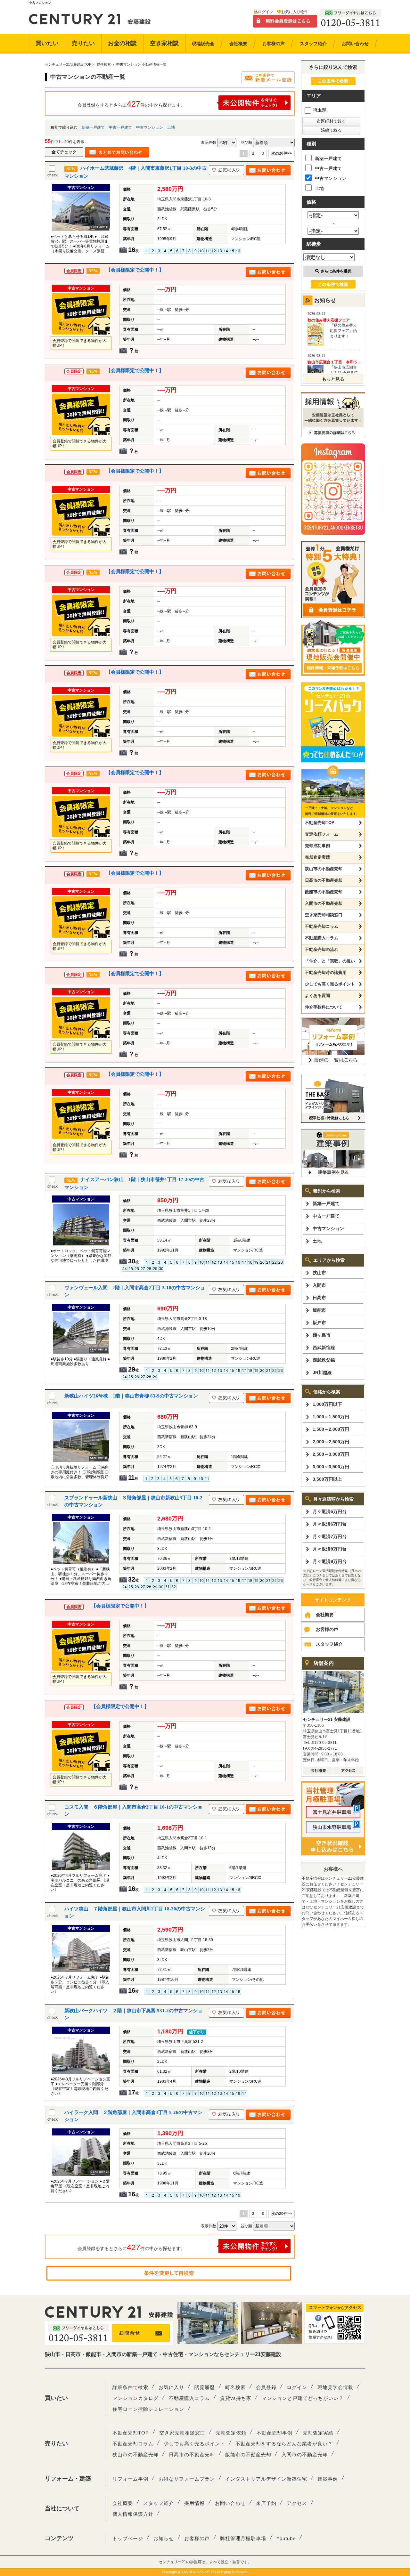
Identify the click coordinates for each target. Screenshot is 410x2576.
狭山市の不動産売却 (324, 869)
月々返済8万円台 (330, 1549)
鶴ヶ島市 (322, 1335)
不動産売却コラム (322, 926)
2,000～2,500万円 (331, 1442)
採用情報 (194, 2503)
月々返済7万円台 (330, 1536)
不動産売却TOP (320, 823)
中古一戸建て (120, 127)
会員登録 (266, 2387)
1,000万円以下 (327, 1404)
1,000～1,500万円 (331, 1417)
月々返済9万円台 (330, 1561)
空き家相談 (164, 43)
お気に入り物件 (295, 12)
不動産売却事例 (275, 2433)
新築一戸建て (93, 127)
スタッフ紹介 (329, 1644)
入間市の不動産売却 (324, 903)
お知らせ (164, 2538)
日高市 (319, 1298)
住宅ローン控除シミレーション (148, 2409)
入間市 (319, 1285)
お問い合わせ (230, 2503)
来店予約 (266, 2503)
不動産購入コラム (322, 938)
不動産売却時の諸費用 (326, 972)
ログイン (266, 12)
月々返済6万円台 (330, 1524)
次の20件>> (282, 153)
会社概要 (325, 1615)
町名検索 (235, 2387)
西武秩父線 (324, 1360)
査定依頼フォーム (322, 834)
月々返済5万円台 (330, 1511)
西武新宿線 (324, 1348)
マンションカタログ (135, 2398)
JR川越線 (322, 1373)
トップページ (128, 2538)
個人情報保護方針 (133, 2514)
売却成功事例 (317, 846)
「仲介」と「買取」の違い (330, 961)
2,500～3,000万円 (331, 1454)
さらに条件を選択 (336, 271)
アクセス (297, 2503)
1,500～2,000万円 (331, 1429)
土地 (171, 127)
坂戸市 (319, 1323)
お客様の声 (327, 1629)
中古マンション (150, 127)
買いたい (47, 43)
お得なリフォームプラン (187, 2479)
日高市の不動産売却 (324, 880)
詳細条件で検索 (130, 2387)
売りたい (83, 43)
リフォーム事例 (130, 2479)
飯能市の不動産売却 (324, 892)
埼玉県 (320, 110)
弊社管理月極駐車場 (243, 2538)
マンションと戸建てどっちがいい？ (303, 2398)
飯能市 (319, 1310)
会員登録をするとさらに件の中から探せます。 (131, 104)
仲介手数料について (324, 1007)
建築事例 (328, 2479)
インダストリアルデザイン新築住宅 (266, 2479)
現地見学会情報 (335, 2387)
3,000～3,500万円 (331, 1467)
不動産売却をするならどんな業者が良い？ (284, 2444)
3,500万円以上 (327, 1479)
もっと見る (333, 379)
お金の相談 (122, 43)
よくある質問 (317, 996)
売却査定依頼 (231, 2433)
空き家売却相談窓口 (324, 915)
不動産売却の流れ (322, 949)
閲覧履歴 (205, 2387)
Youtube (286, 2538)
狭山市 (319, 1273)
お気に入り (171, 2387)
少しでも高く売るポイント (330, 984)
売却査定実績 (317, 857)
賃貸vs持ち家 (236, 2398)
